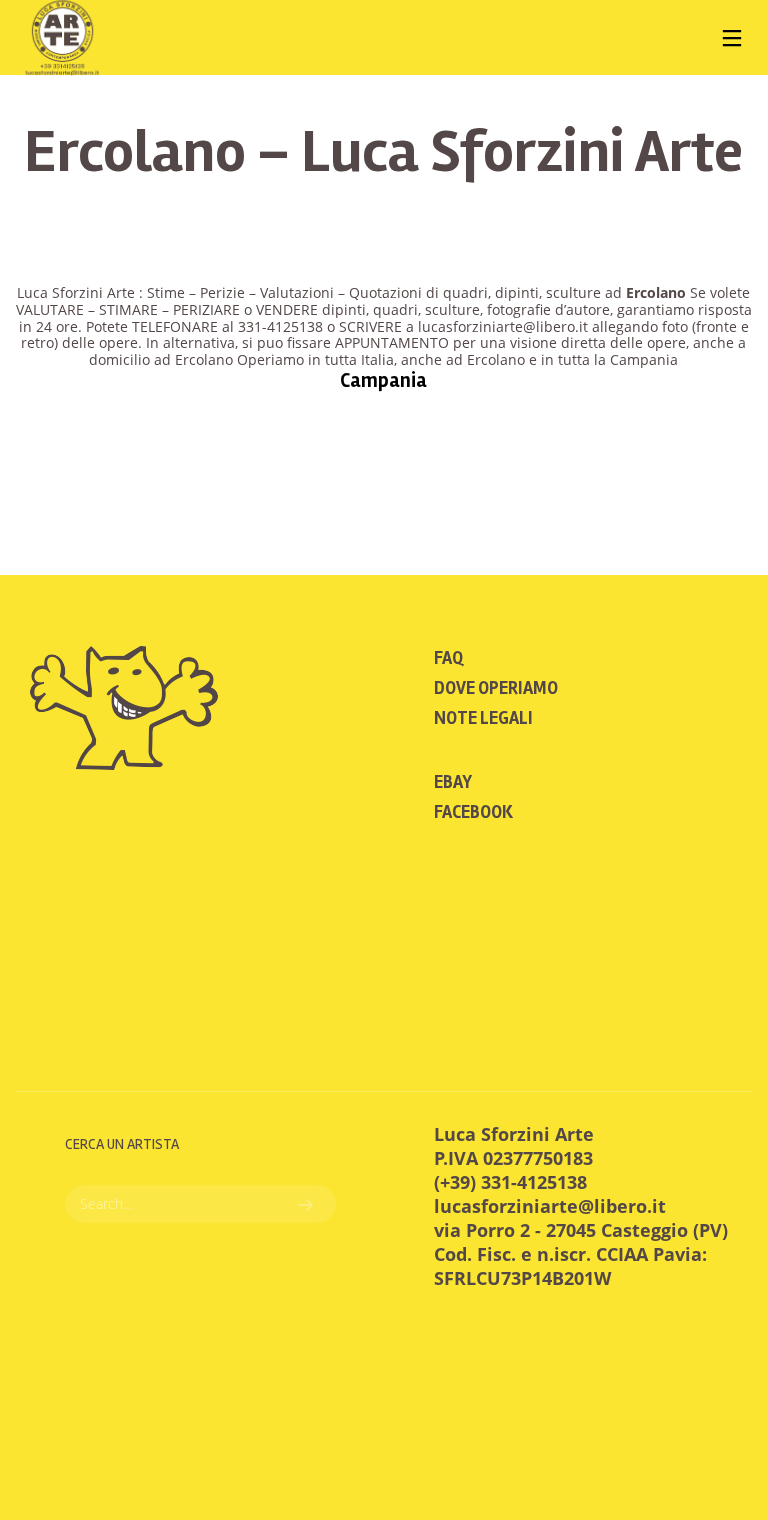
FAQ (448, 658)
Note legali (483, 718)
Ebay (453, 782)
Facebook (473, 812)
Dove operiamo (496, 688)
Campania (383, 380)
